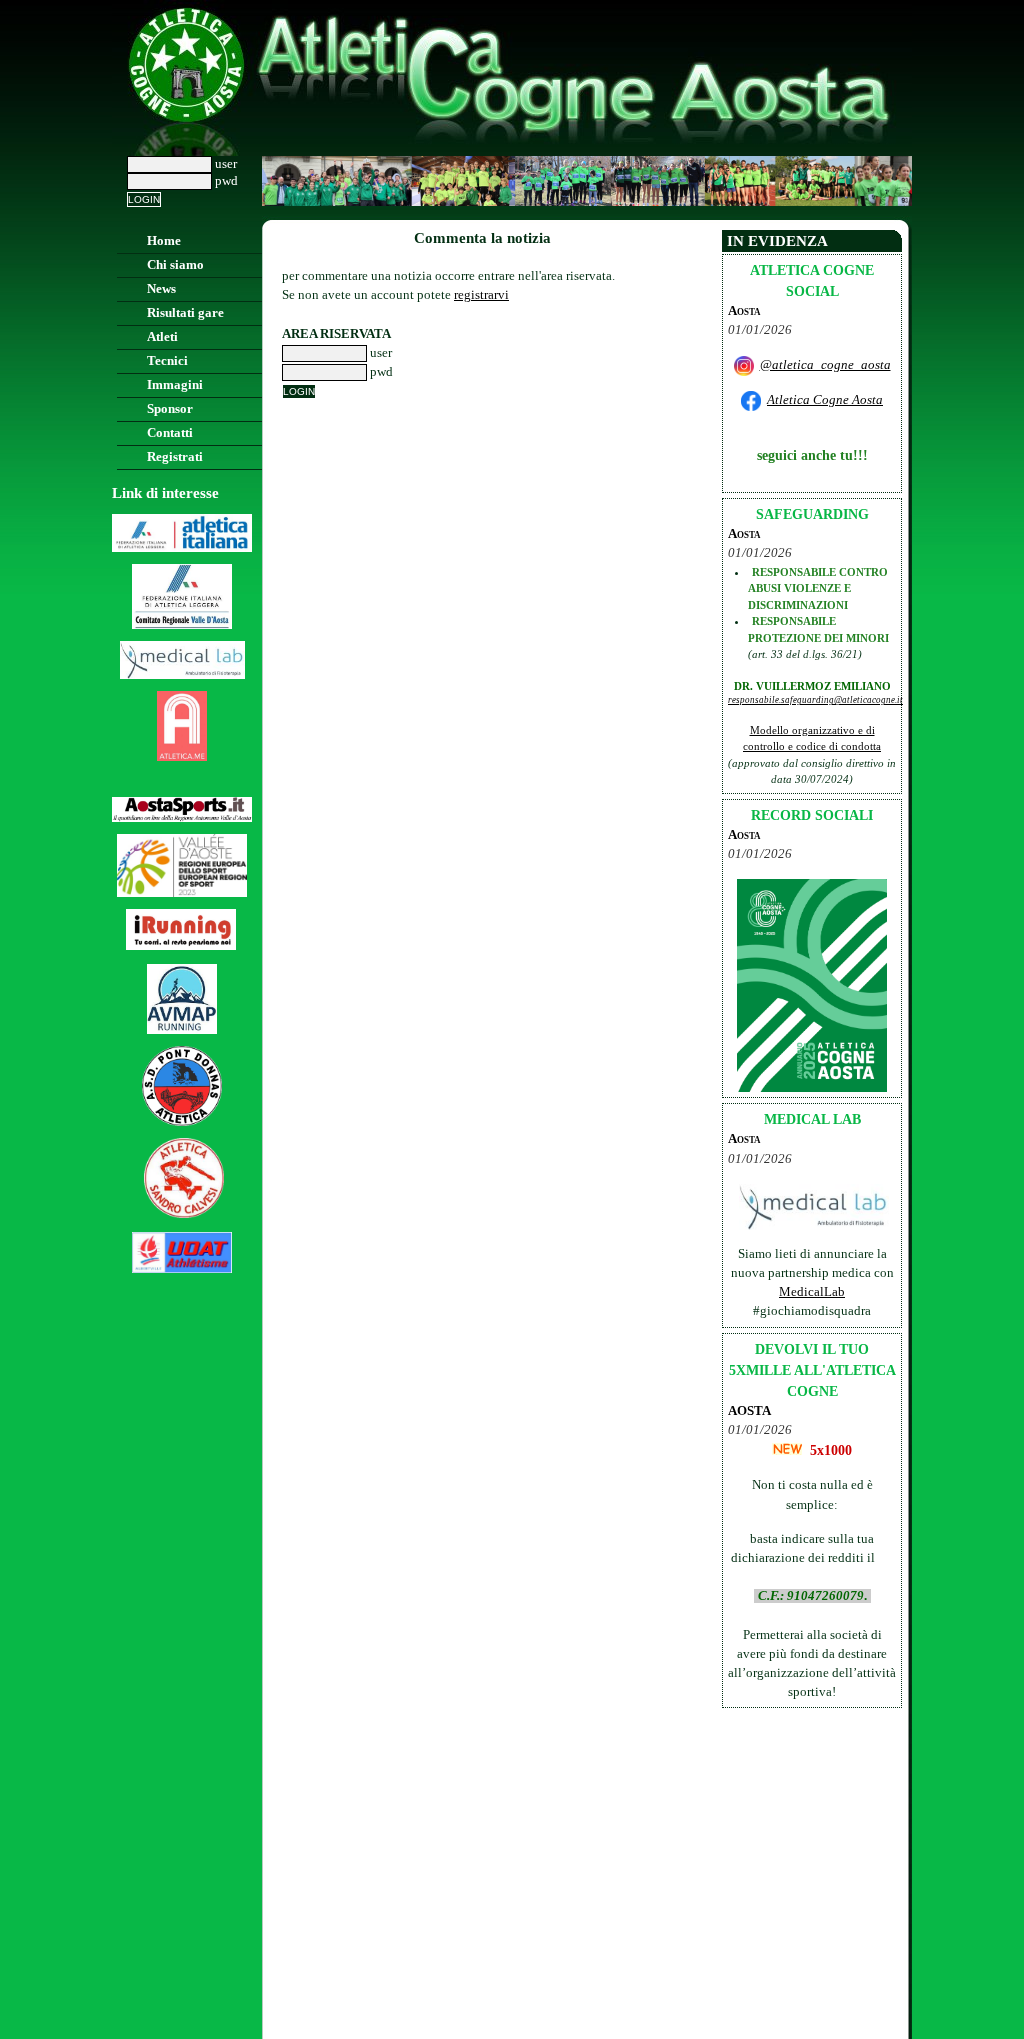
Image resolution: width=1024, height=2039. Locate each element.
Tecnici (167, 361)
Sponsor (170, 409)
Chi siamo (175, 265)
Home (164, 241)
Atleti (162, 337)
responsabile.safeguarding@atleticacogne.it (815, 700)
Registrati (175, 457)
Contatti (170, 433)
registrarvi (481, 295)
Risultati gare (185, 313)
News (161, 289)
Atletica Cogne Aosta (825, 400)
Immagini (175, 385)
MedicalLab (812, 1292)
